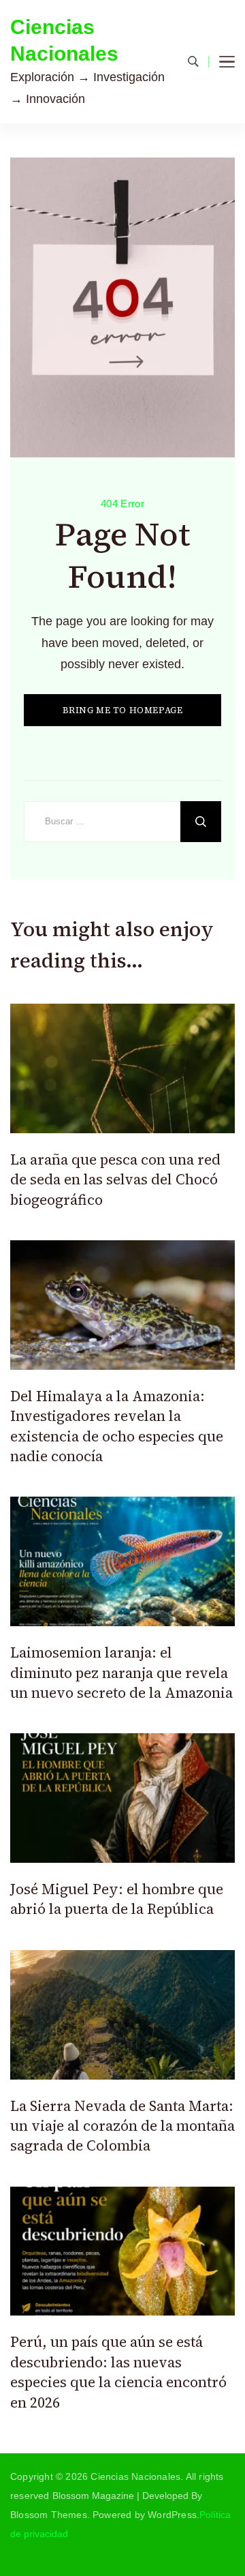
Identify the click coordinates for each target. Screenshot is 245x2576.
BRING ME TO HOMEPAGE (123, 710)
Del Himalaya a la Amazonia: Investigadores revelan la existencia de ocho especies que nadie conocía (117, 1426)
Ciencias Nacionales (64, 40)
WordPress (172, 2515)
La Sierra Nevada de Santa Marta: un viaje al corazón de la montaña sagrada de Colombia (122, 2126)
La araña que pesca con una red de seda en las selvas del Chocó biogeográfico (115, 1180)
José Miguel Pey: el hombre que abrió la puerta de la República (117, 1899)
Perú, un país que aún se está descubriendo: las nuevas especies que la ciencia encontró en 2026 (118, 2372)
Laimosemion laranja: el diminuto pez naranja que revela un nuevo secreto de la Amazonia (121, 1673)
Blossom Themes (49, 2515)
